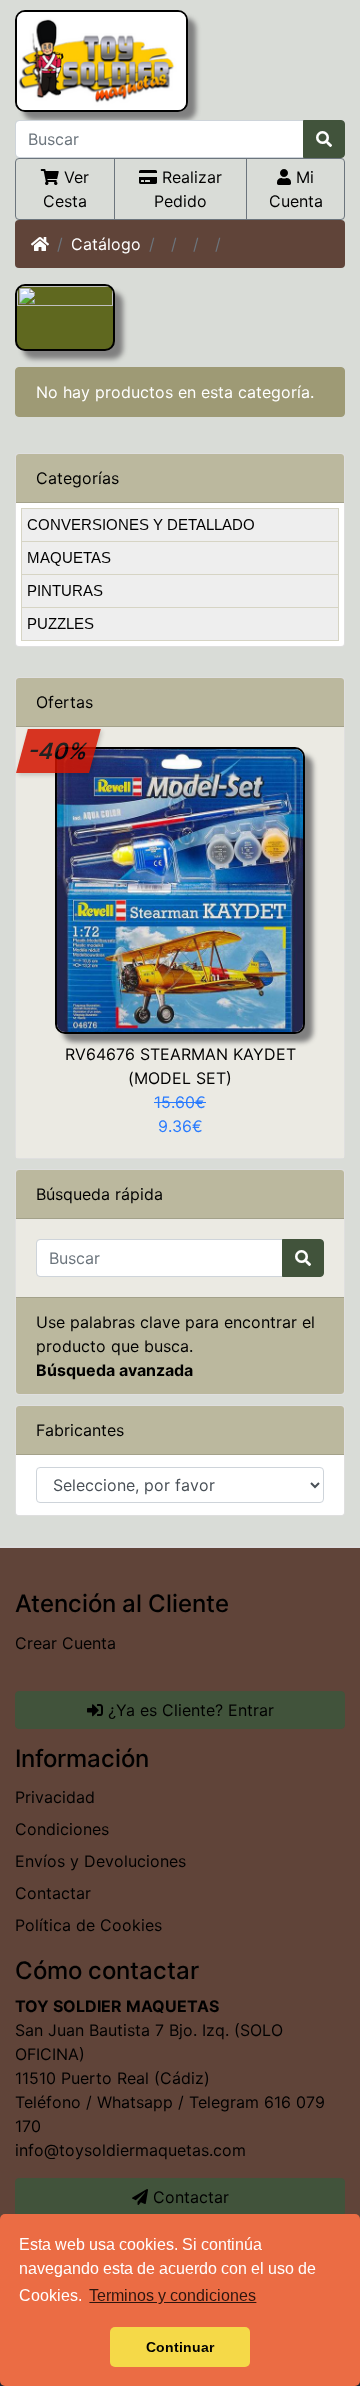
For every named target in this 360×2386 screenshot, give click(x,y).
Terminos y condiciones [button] (172, 2295)
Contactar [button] (188, 2197)
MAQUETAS (69, 557)
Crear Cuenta (65, 1643)
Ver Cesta (66, 189)
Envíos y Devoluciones (100, 1861)
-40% (59, 750)
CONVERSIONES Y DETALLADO (141, 524)
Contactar (53, 1893)
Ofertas (64, 702)
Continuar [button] (180, 2347)
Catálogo (106, 244)
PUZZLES (60, 623)
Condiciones (62, 1829)
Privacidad (55, 1797)
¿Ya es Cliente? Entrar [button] (188, 1710)
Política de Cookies (88, 1925)
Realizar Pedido (188, 189)
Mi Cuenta (296, 189)
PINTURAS (65, 590)
